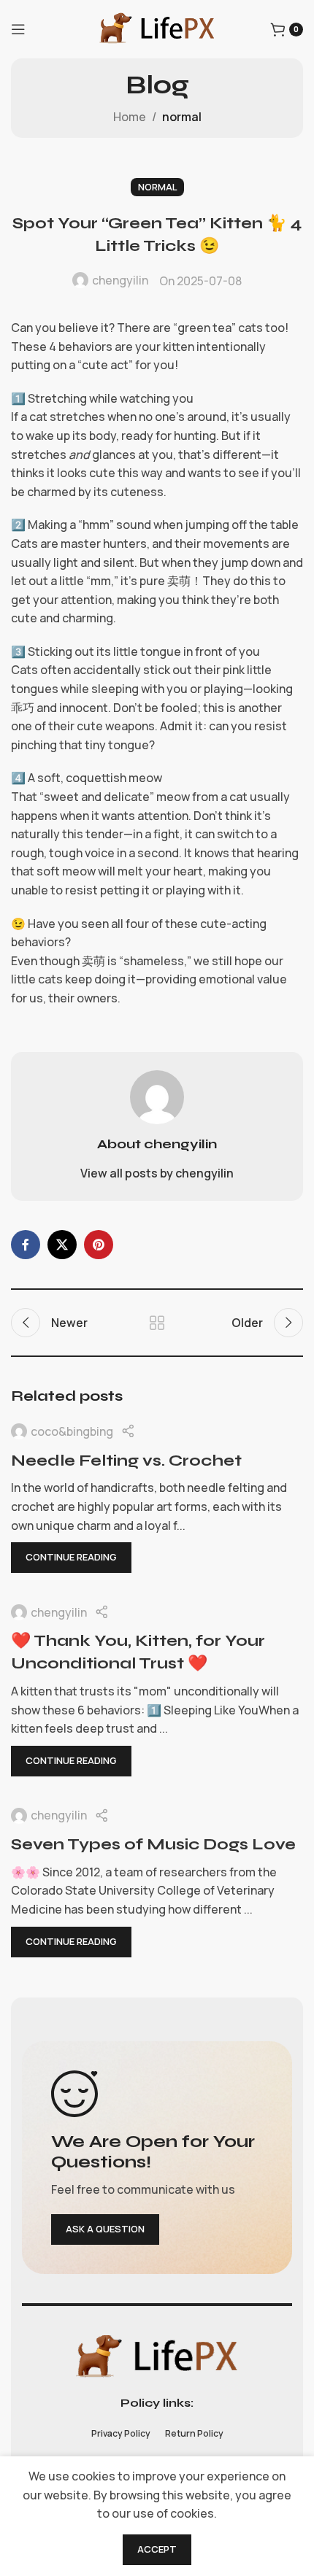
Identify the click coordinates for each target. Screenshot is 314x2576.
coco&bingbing (72, 1431)
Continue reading (71, 1557)
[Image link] (157, 2356)
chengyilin (120, 280)
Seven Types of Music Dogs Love (153, 1844)
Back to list (157, 1323)
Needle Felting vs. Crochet (126, 1461)
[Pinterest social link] (99, 1245)
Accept (157, 2549)
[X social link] (62, 1245)
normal (182, 117)
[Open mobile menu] (18, 29)
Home (130, 117)
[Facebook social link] (26, 1245)
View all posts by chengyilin (157, 1173)
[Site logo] (157, 28)
